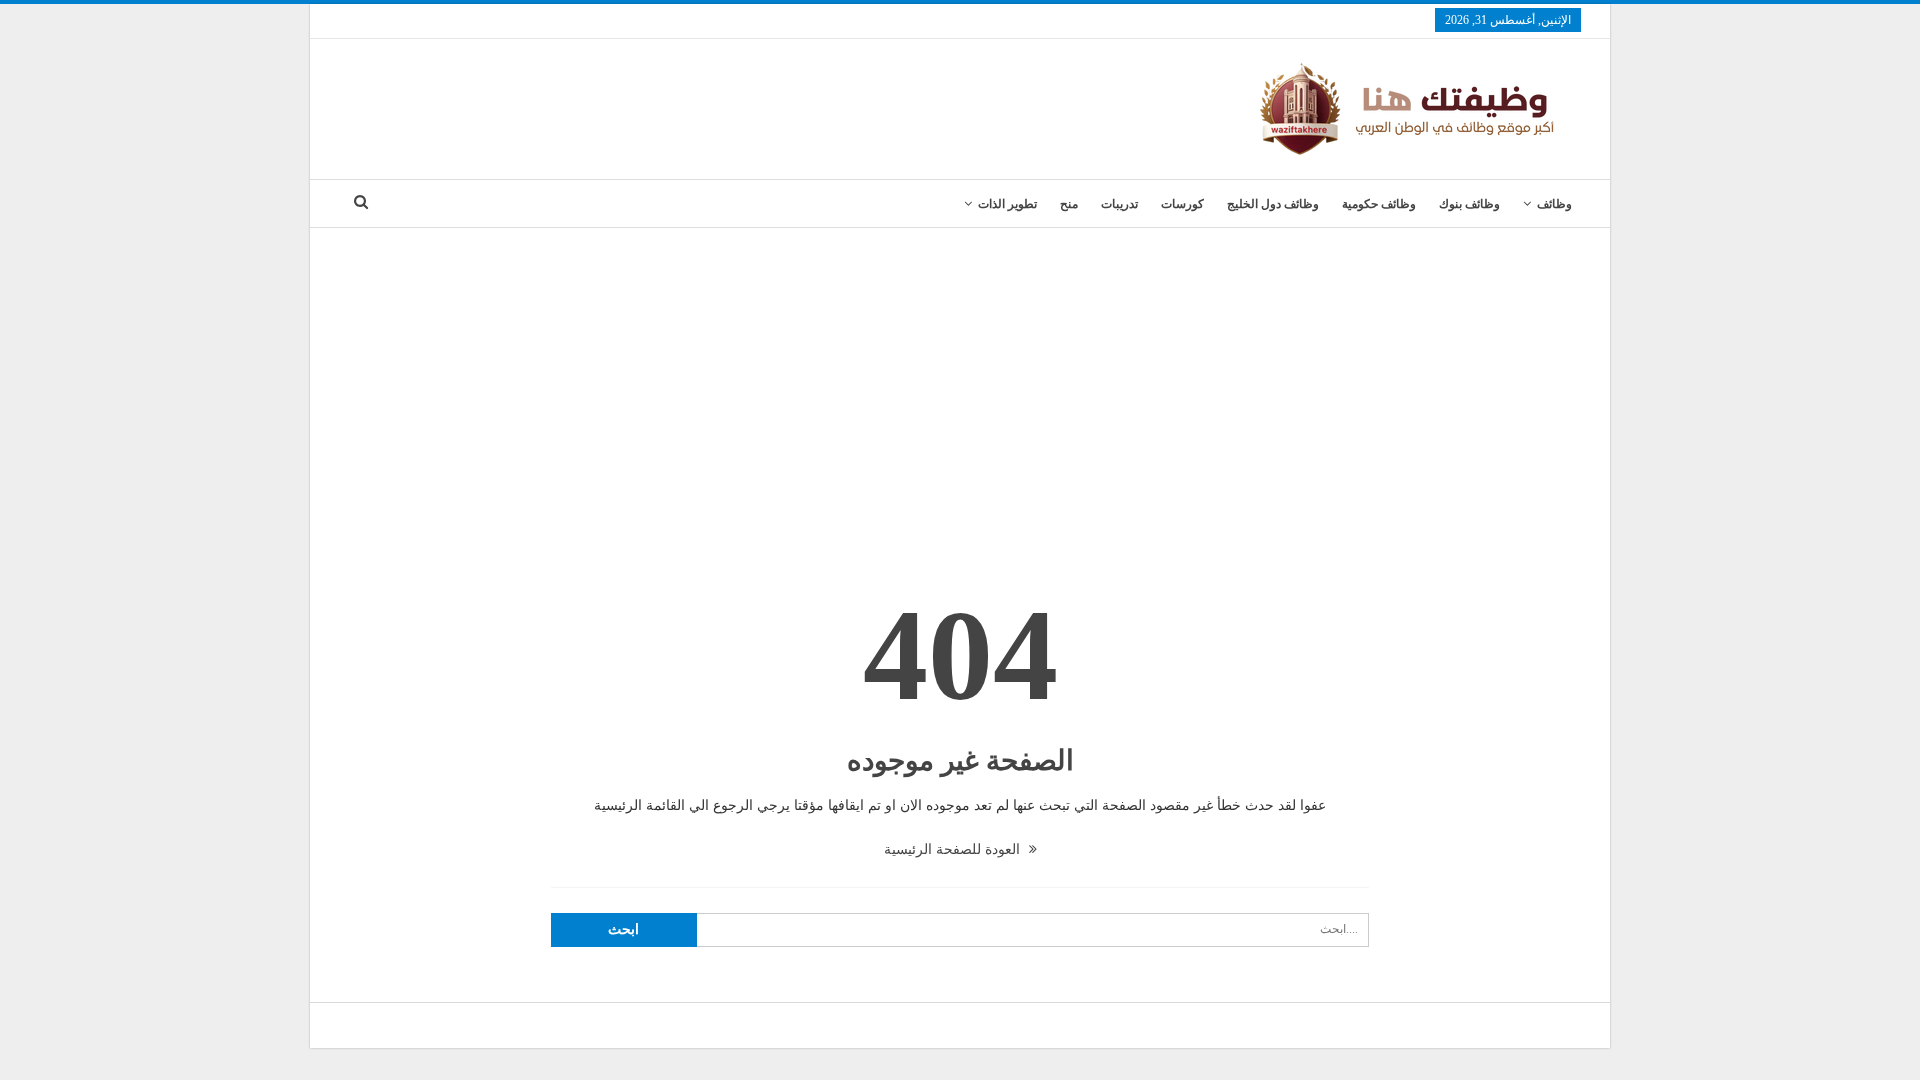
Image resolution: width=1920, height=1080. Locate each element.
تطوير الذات (1007, 204)
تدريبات (1119, 204)
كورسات (1182, 204)
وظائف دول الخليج (1273, 204)
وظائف (1554, 204)
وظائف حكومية (1379, 204)
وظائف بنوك (1469, 204)
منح (1069, 204)
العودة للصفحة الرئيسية (954, 849)
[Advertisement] (960, 378)
